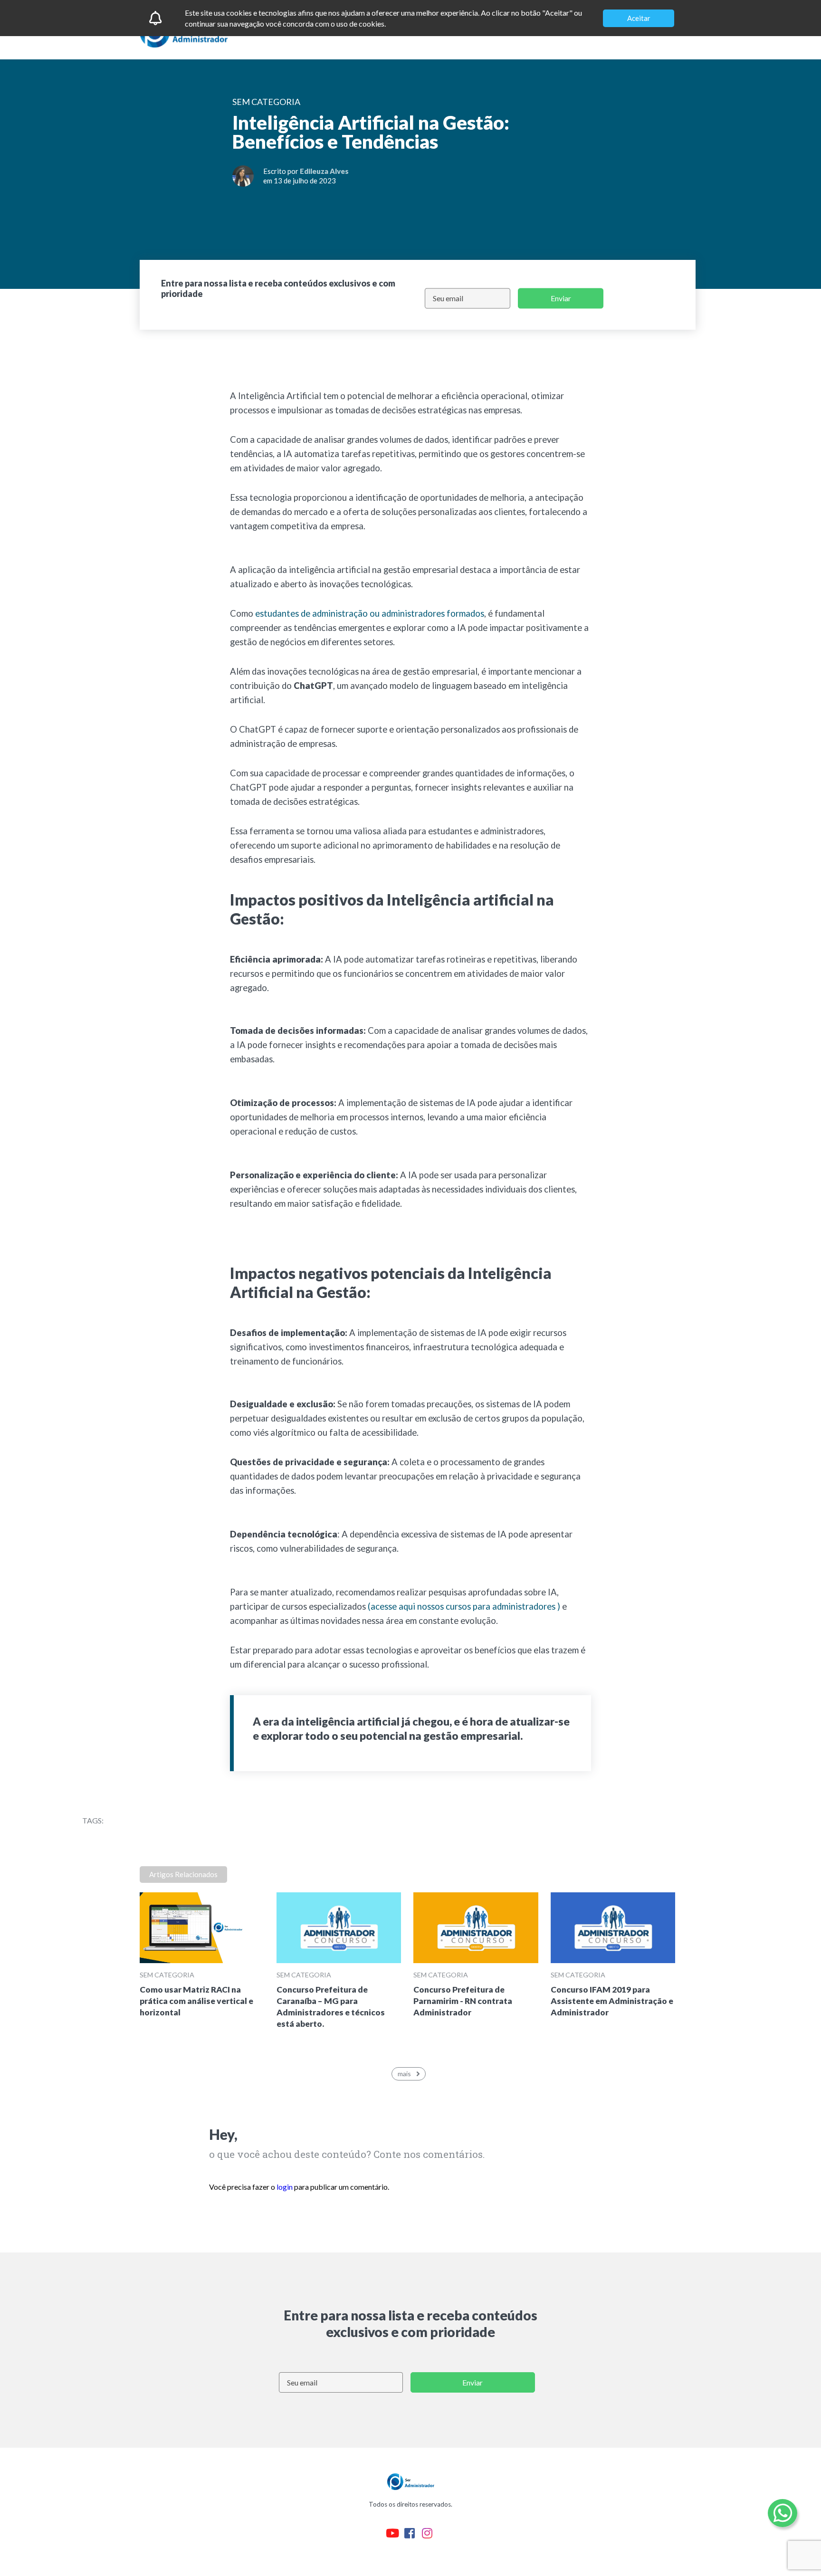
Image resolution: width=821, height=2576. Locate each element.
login (285, 2187)
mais (404, 2074)
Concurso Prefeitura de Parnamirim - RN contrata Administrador (463, 2001)
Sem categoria (167, 1975)
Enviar (561, 298)
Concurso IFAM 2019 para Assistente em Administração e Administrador (612, 2001)
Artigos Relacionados (183, 1874)
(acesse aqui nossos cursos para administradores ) (464, 1606)
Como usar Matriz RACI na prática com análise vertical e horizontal (196, 2001)
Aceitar (639, 18)
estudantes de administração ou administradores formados (370, 613)
